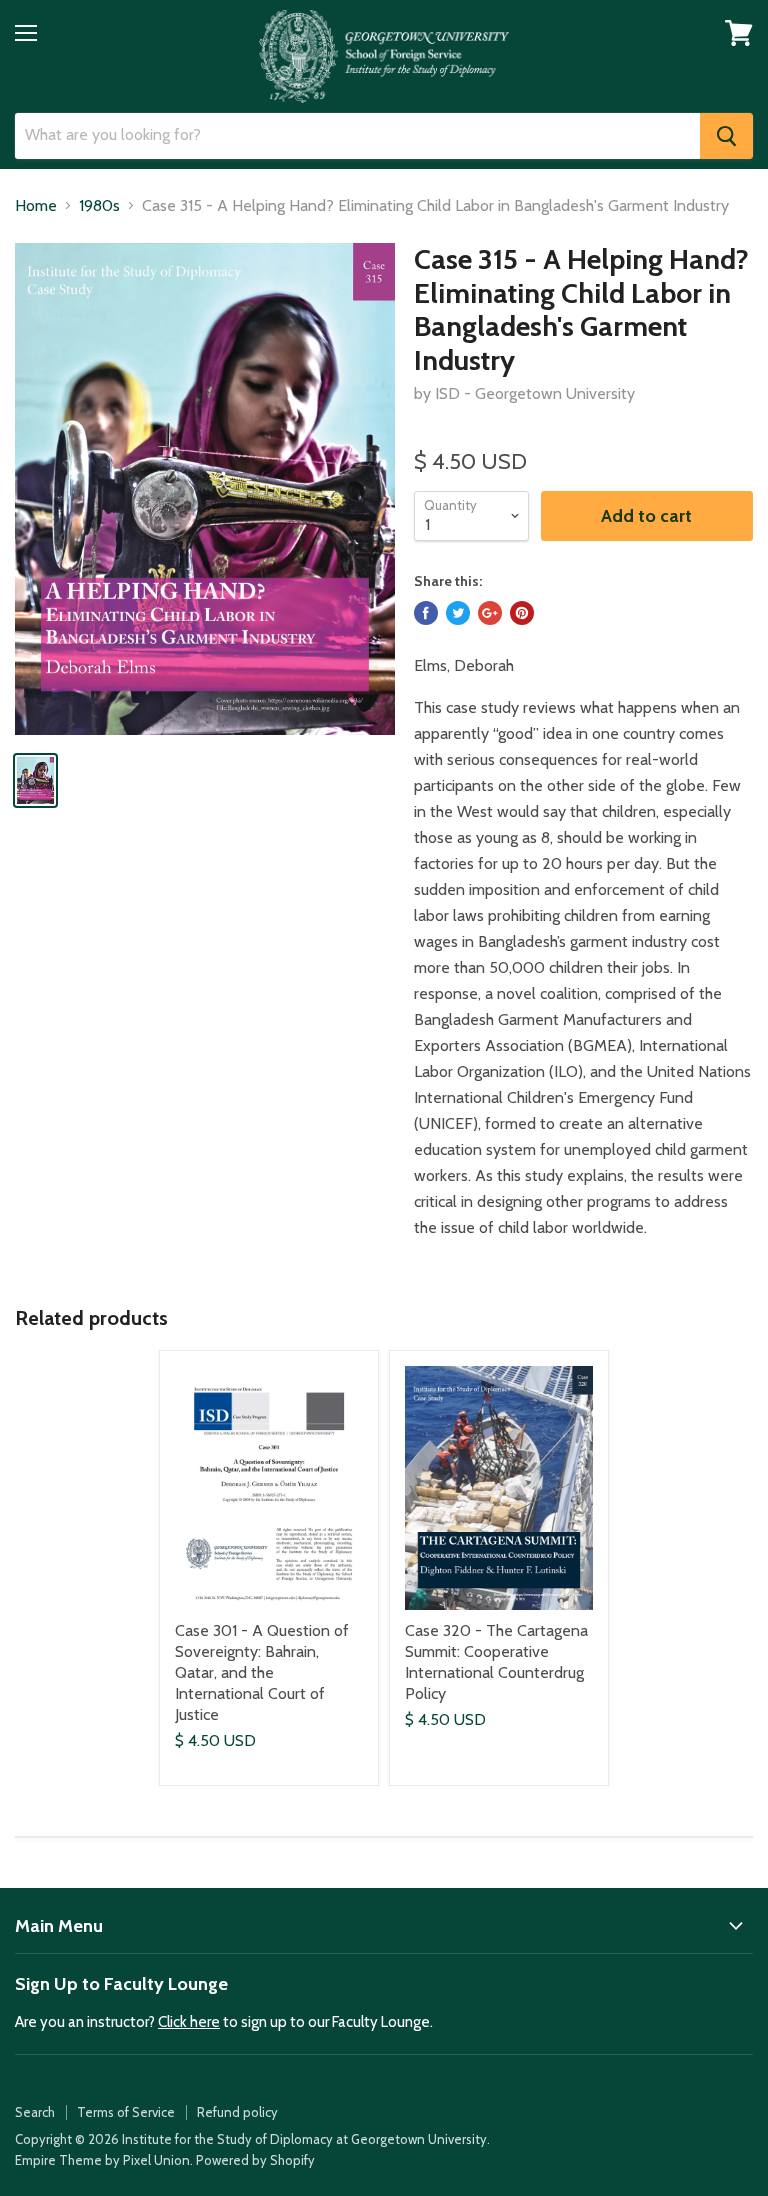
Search (35, 2112)
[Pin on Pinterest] (522, 613)
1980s (99, 206)
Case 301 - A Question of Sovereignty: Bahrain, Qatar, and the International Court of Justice (262, 1672)
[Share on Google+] (490, 613)
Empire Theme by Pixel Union (102, 2160)
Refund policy (237, 2112)
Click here (189, 2022)
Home (36, 206)
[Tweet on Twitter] (458, 613)
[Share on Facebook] (426, 613)
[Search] (726, 136)
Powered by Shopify (255, 2160)
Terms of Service (126, 2112)
